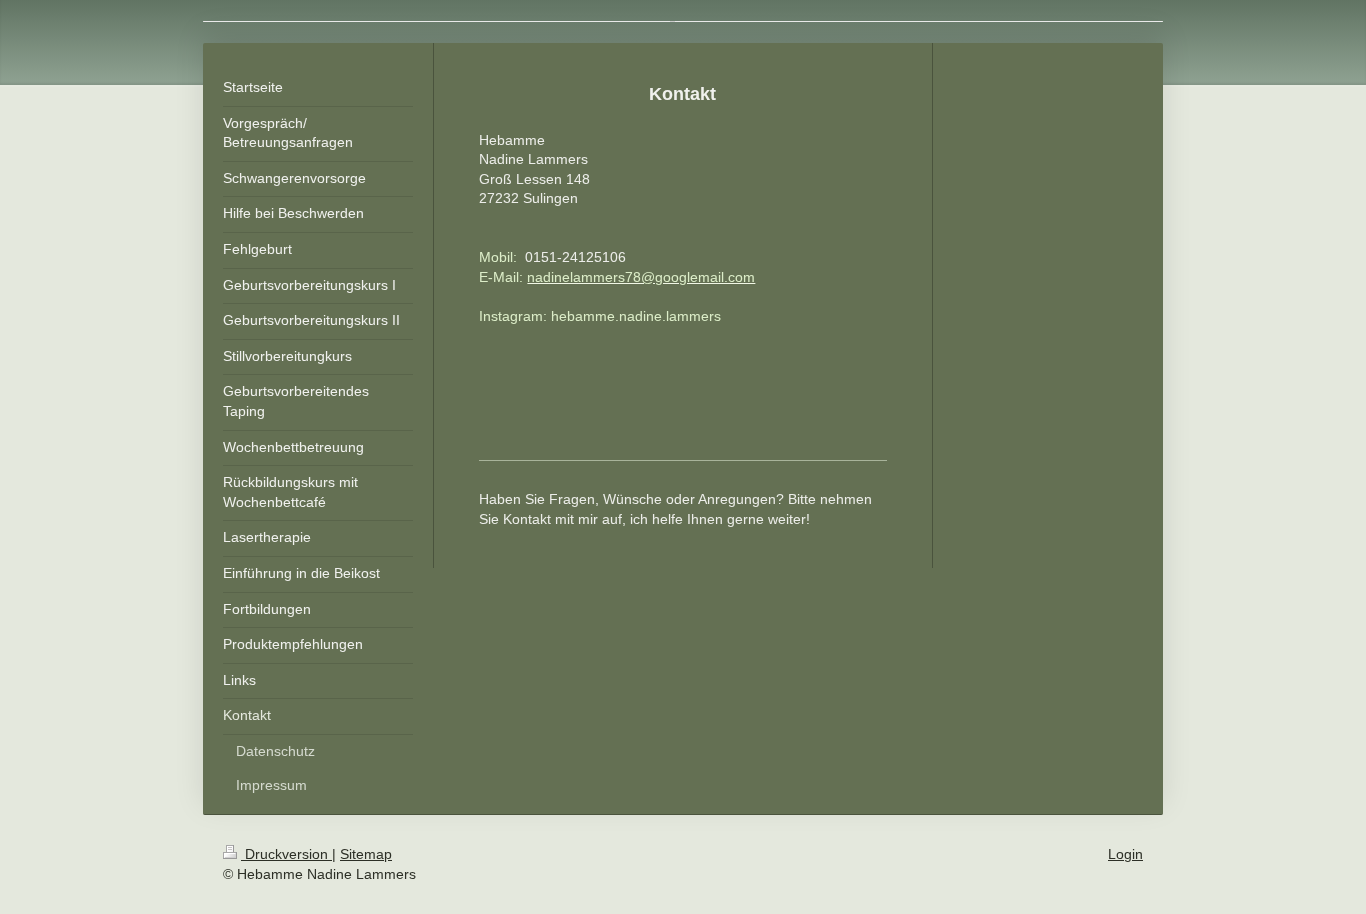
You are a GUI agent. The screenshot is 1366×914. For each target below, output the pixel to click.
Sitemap (366, 854)
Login (1125, 854)
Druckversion (286, 854)
